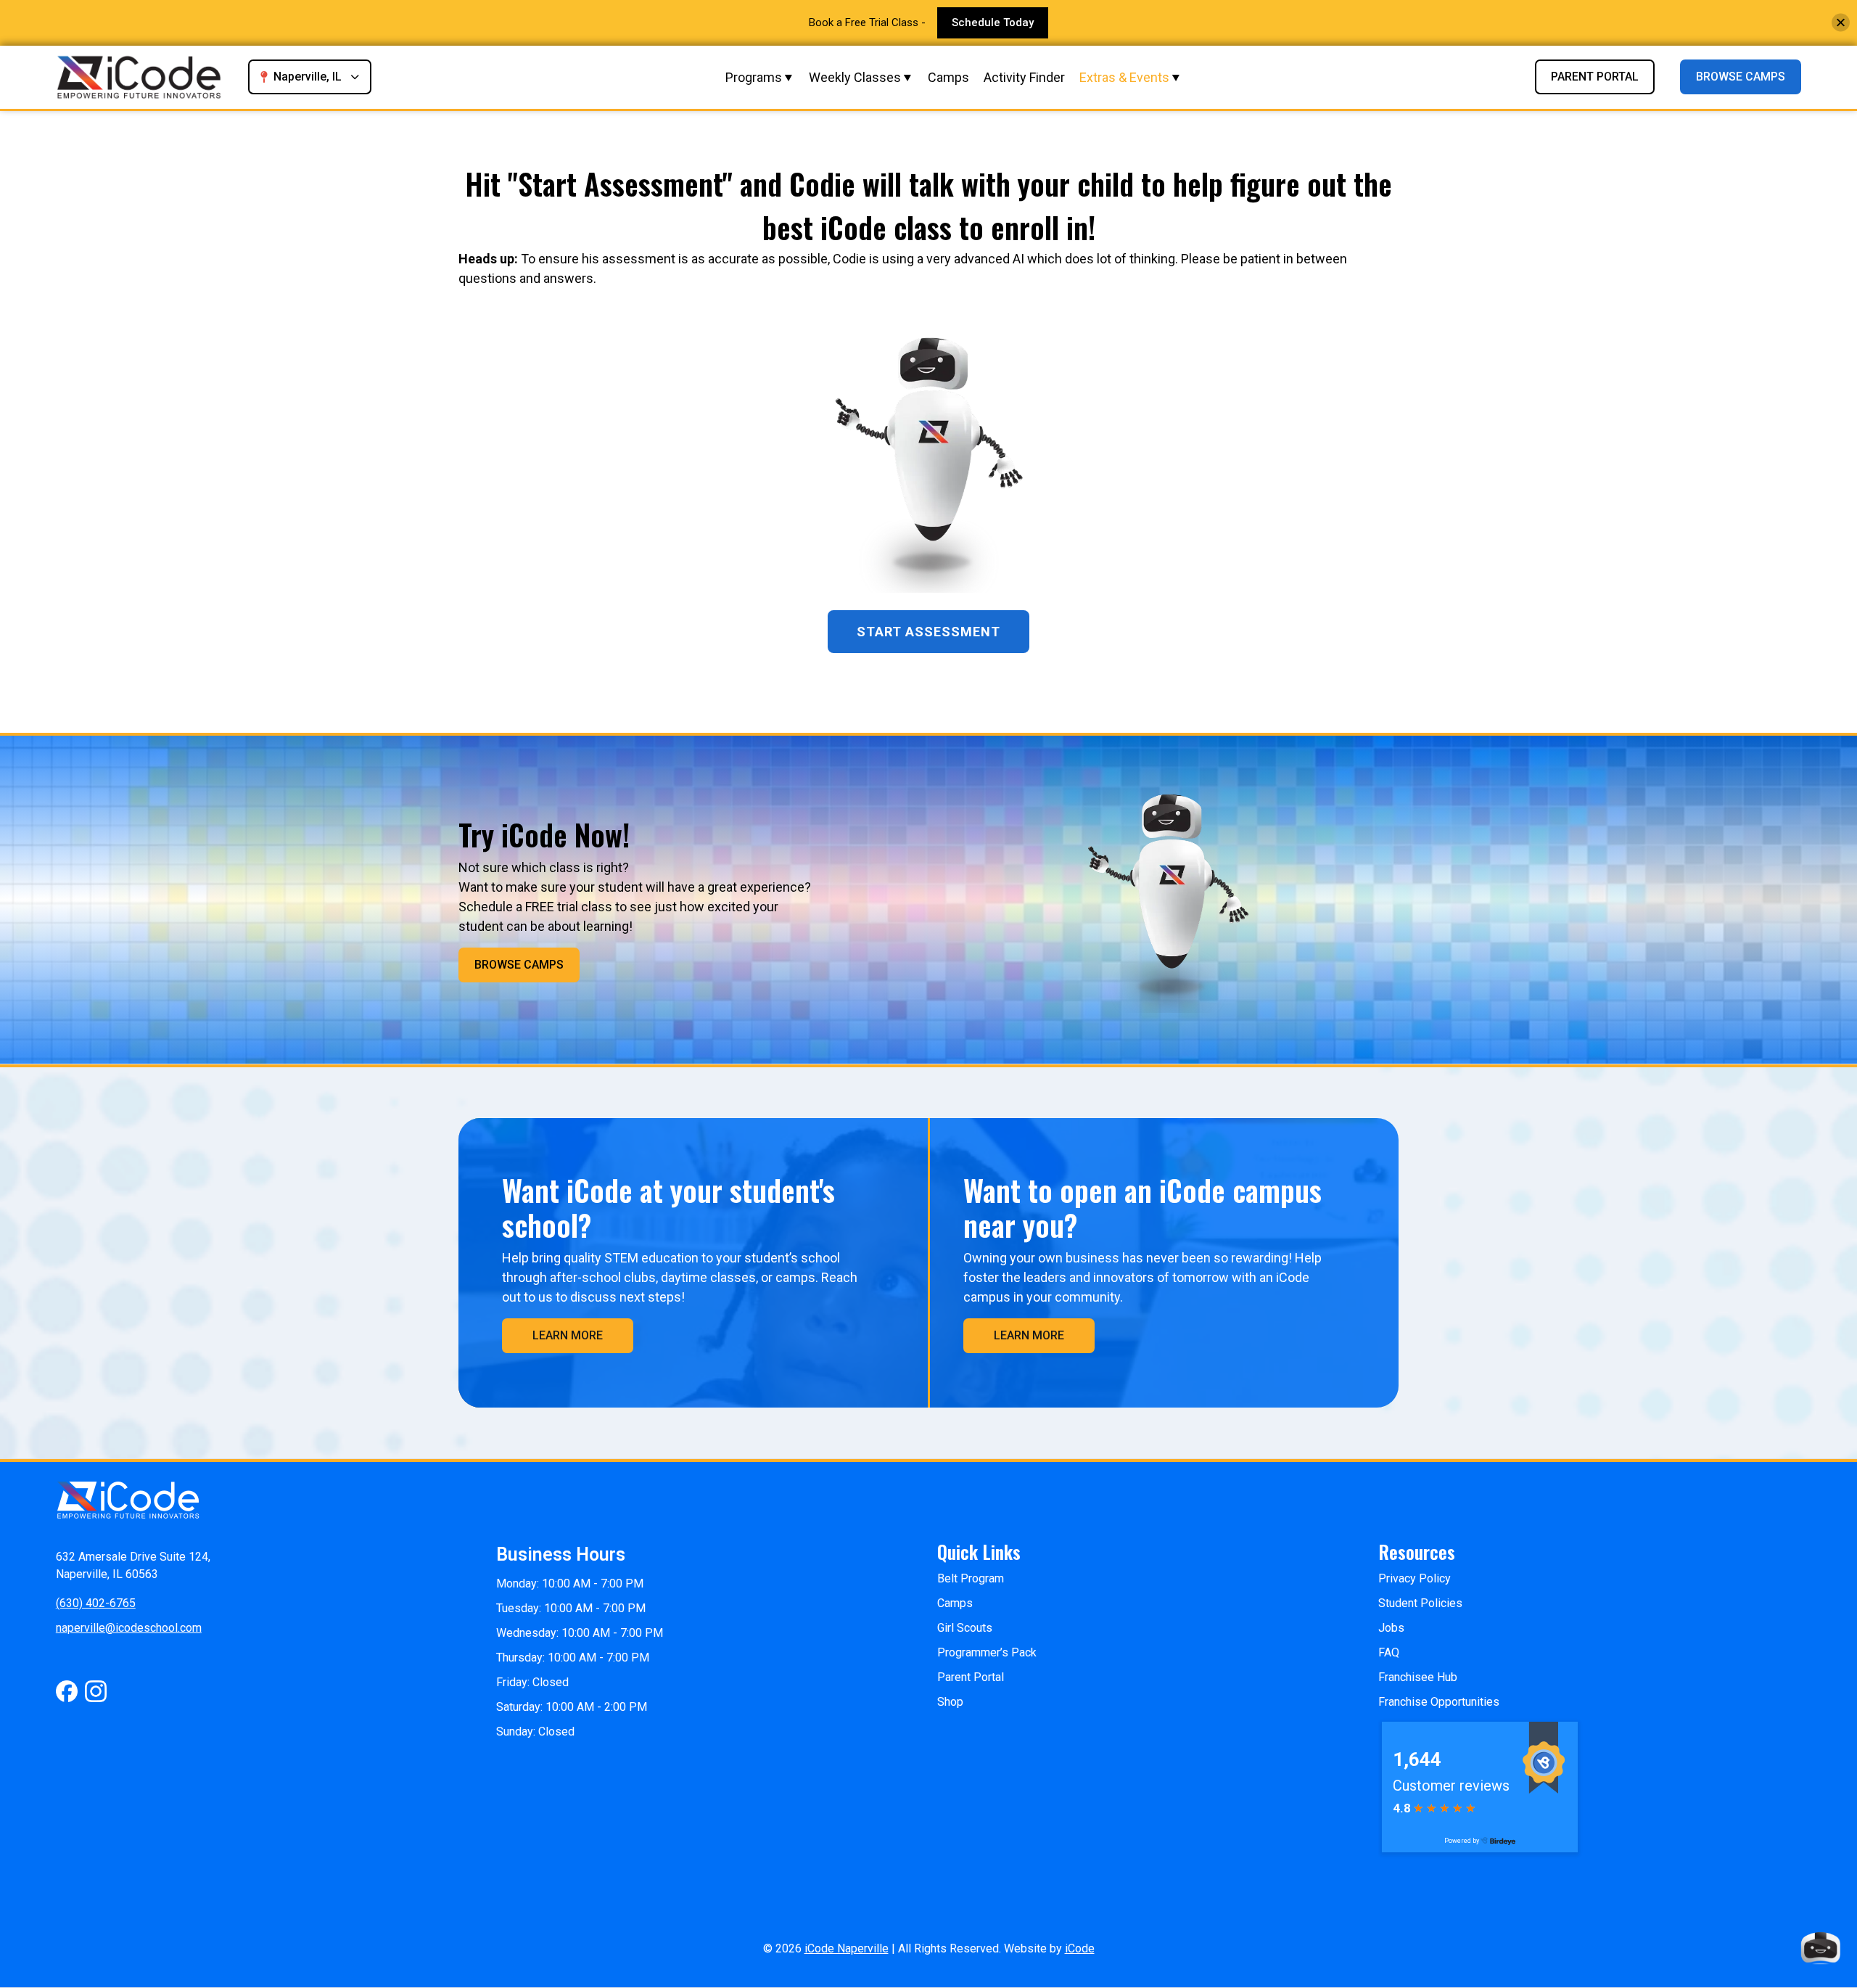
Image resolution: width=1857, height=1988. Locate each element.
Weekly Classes (855, 77)
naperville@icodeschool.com (129, 1628)
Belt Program (971, 1578)
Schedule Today (993, 22)
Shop (950, 1702)
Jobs (1391, 1628)
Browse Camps (1741, 77)
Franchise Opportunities (1439, 1702)
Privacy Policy (1415, 1578)
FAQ (1389, 1652)
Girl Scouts (965, 1628)
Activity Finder (1024, 77)
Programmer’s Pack (987, 1652)
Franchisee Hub (1418, 1677)
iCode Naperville (847, 1948)
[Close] (1841, 23)
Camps (948, 77)
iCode (1080, 1948)
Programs (754, 77)
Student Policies (1420, 1603)
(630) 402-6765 (96, 1603)
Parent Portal (1595, 77)
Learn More (568, 1335)
